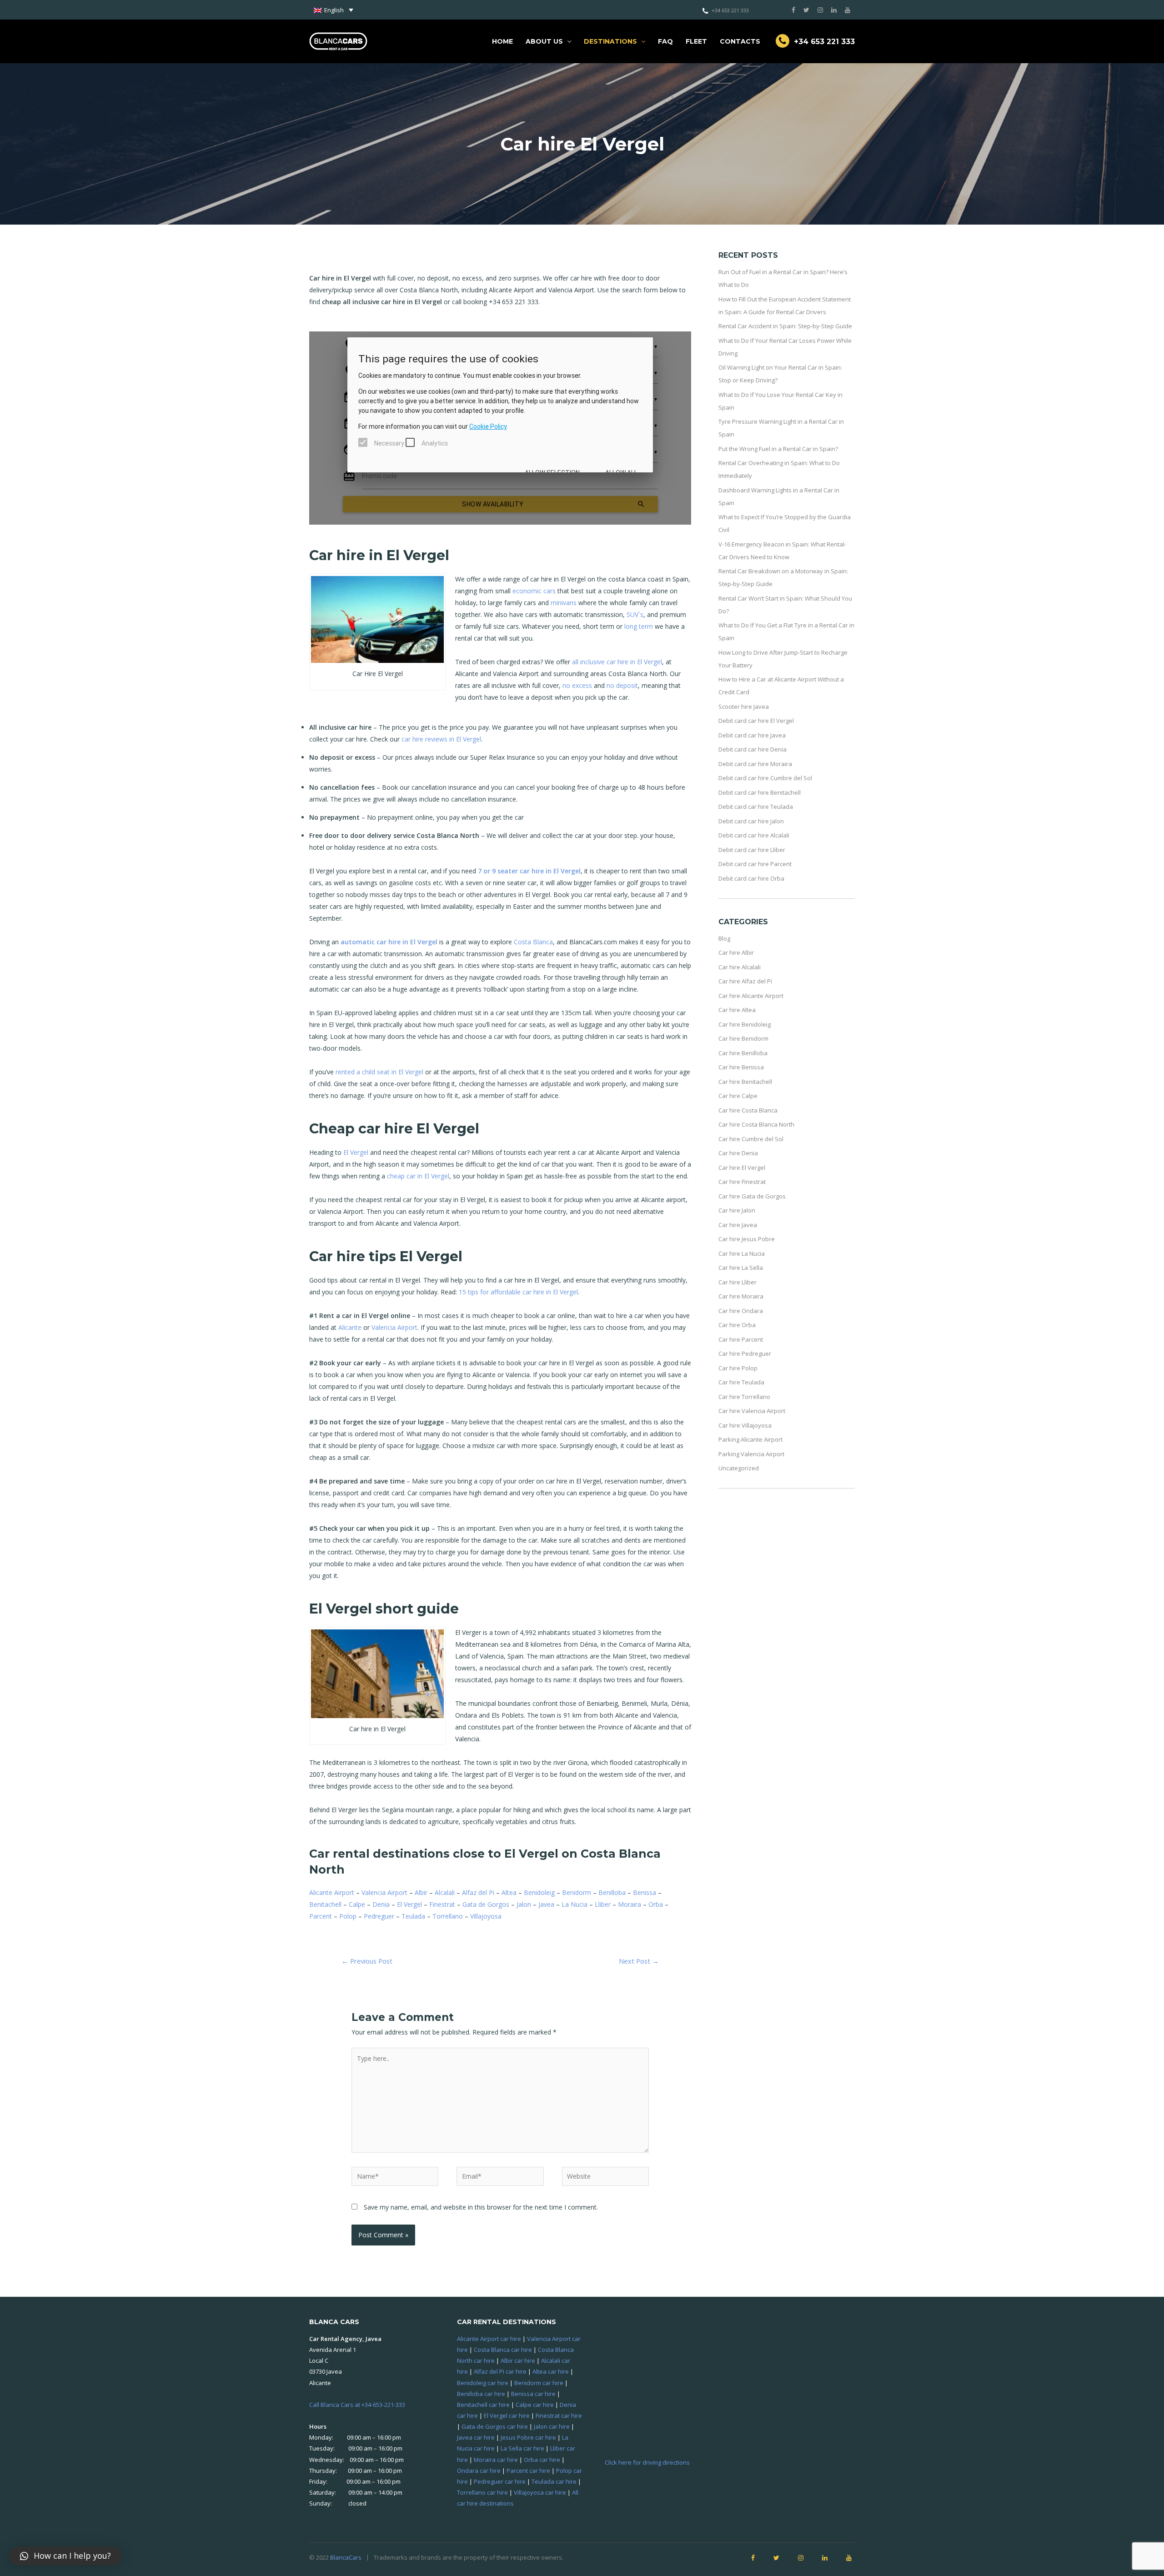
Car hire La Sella (741, 1268)
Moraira (630, 1904)
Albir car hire (518, 2360)
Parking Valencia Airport (751, 1454)
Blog (724, 938)
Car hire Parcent (741, 1339)
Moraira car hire (496, 2460)
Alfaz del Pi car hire (500, 2371)
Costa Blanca (533, 942)
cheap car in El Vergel (418, 1176)
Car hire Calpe (738, 1096)
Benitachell (325, 1904)
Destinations (610, 41)
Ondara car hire (479, 2471)
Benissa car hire (533, 2394)
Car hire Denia (738, 1153)
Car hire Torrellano (744, 1397)
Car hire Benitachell (745, 1082)
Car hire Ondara (741, 1311)
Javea (546, 1904)
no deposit (622, 685)
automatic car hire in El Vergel (389, 942)
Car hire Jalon (737, 1210)
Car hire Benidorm (743, 1038)
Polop (348, 1916)
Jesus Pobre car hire (528, 2437)
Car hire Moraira (741, 1296)
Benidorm (577, 1892)
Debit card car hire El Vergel (756, 721)
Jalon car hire (552, 2426)
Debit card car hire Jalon (751, 821)
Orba (656, 1904)
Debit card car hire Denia (753, 749)
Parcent (321, 1916)
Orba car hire (542, 2460)
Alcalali (445, 1892)
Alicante (350, 1327)
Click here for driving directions (647, 2462)
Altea (509, 1892)
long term (639, 626)
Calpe (357, 1904)
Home (502, 41)
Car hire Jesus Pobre (747, 1239)
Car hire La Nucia (742, 1253)
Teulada (413, 1916)
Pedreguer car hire (500, 2481)
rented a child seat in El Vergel (379, 1072)
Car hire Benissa (741, 1067)
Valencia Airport (394, 1327)
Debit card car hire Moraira (755, 764)
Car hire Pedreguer (745, 1353)
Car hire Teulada (741, 1382)
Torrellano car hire (482, 2492)
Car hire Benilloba (743, 1053)
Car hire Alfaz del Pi (745, 981)
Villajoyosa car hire (540, 2492)
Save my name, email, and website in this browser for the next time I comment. (481, 2207)
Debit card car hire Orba (751, 878)
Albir (421, 1892)
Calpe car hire (535, 2405)
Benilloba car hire (481, 2394)
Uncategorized (739, 1468)
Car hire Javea (738, 1225)
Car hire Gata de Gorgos (752, 1196)
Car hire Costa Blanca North (756, 1124)
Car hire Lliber (738, 1282)
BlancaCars (346, 2557)
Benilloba (612, 1892)
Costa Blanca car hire (503, 2350)
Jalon (524, 1904)
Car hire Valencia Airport (752, 1411)
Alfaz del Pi (478, 1892)
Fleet (696, 41)
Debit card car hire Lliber (752, 850)
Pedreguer (379, 1916)
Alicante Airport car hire (489, 2339)
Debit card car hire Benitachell (760, 792)
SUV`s (635, 614)
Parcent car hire (528, 2471)
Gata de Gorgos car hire (495, 2426)
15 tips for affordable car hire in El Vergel (518, 1292)
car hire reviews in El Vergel (441, 739)
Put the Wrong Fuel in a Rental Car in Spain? (778, 449)
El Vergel (356, 1152)
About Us (544, 41)
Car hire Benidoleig (745, 1024)
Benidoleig (539, 1892)
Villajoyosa (486, 1916)
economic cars (534, 591)
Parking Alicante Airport (750, 1439)
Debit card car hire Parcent (755, 864)
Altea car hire (551, 2371)
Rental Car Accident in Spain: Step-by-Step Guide (785, 326)
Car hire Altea (737, 1010)
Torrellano (448, 1916)
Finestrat (442, 1904)
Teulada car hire (554, 2481)
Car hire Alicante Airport (751, 996)
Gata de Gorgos (486, 1904)
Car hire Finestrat (742, 1182)
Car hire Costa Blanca (748, 1110)
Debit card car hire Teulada (756, 807)
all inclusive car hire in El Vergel (617, 662)
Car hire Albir (736, 952)
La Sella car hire (522, 2448)
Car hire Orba (737, 1325)
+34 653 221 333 (730, 10)
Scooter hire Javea (744, 707)
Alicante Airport (332, 1892)
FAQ (665, 41)
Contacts (740, 41)
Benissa (645, 1892)
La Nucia (574, 1904)
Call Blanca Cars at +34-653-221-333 (357, 2405)
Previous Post (367, 1961)
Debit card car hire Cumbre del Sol (765, 778)
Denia (381, 1904)
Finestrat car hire (559, 2416)
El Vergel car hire (507, 2416)
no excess (577, 685)
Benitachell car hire (483, 2405)
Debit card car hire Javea (752, 735)
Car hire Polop (738, 1368)
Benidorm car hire (539, 2383)
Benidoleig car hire (483, 2383)
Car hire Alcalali (740, 967)
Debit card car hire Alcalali (754, 835)
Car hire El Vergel (742, 1168)
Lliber (603, 1904)
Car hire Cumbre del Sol (751, 1139)
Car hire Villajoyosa (745, 1425)
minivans (564, 603)
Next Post (639, 1961)
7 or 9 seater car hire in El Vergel (529, 871)
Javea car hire (476, 2437)
